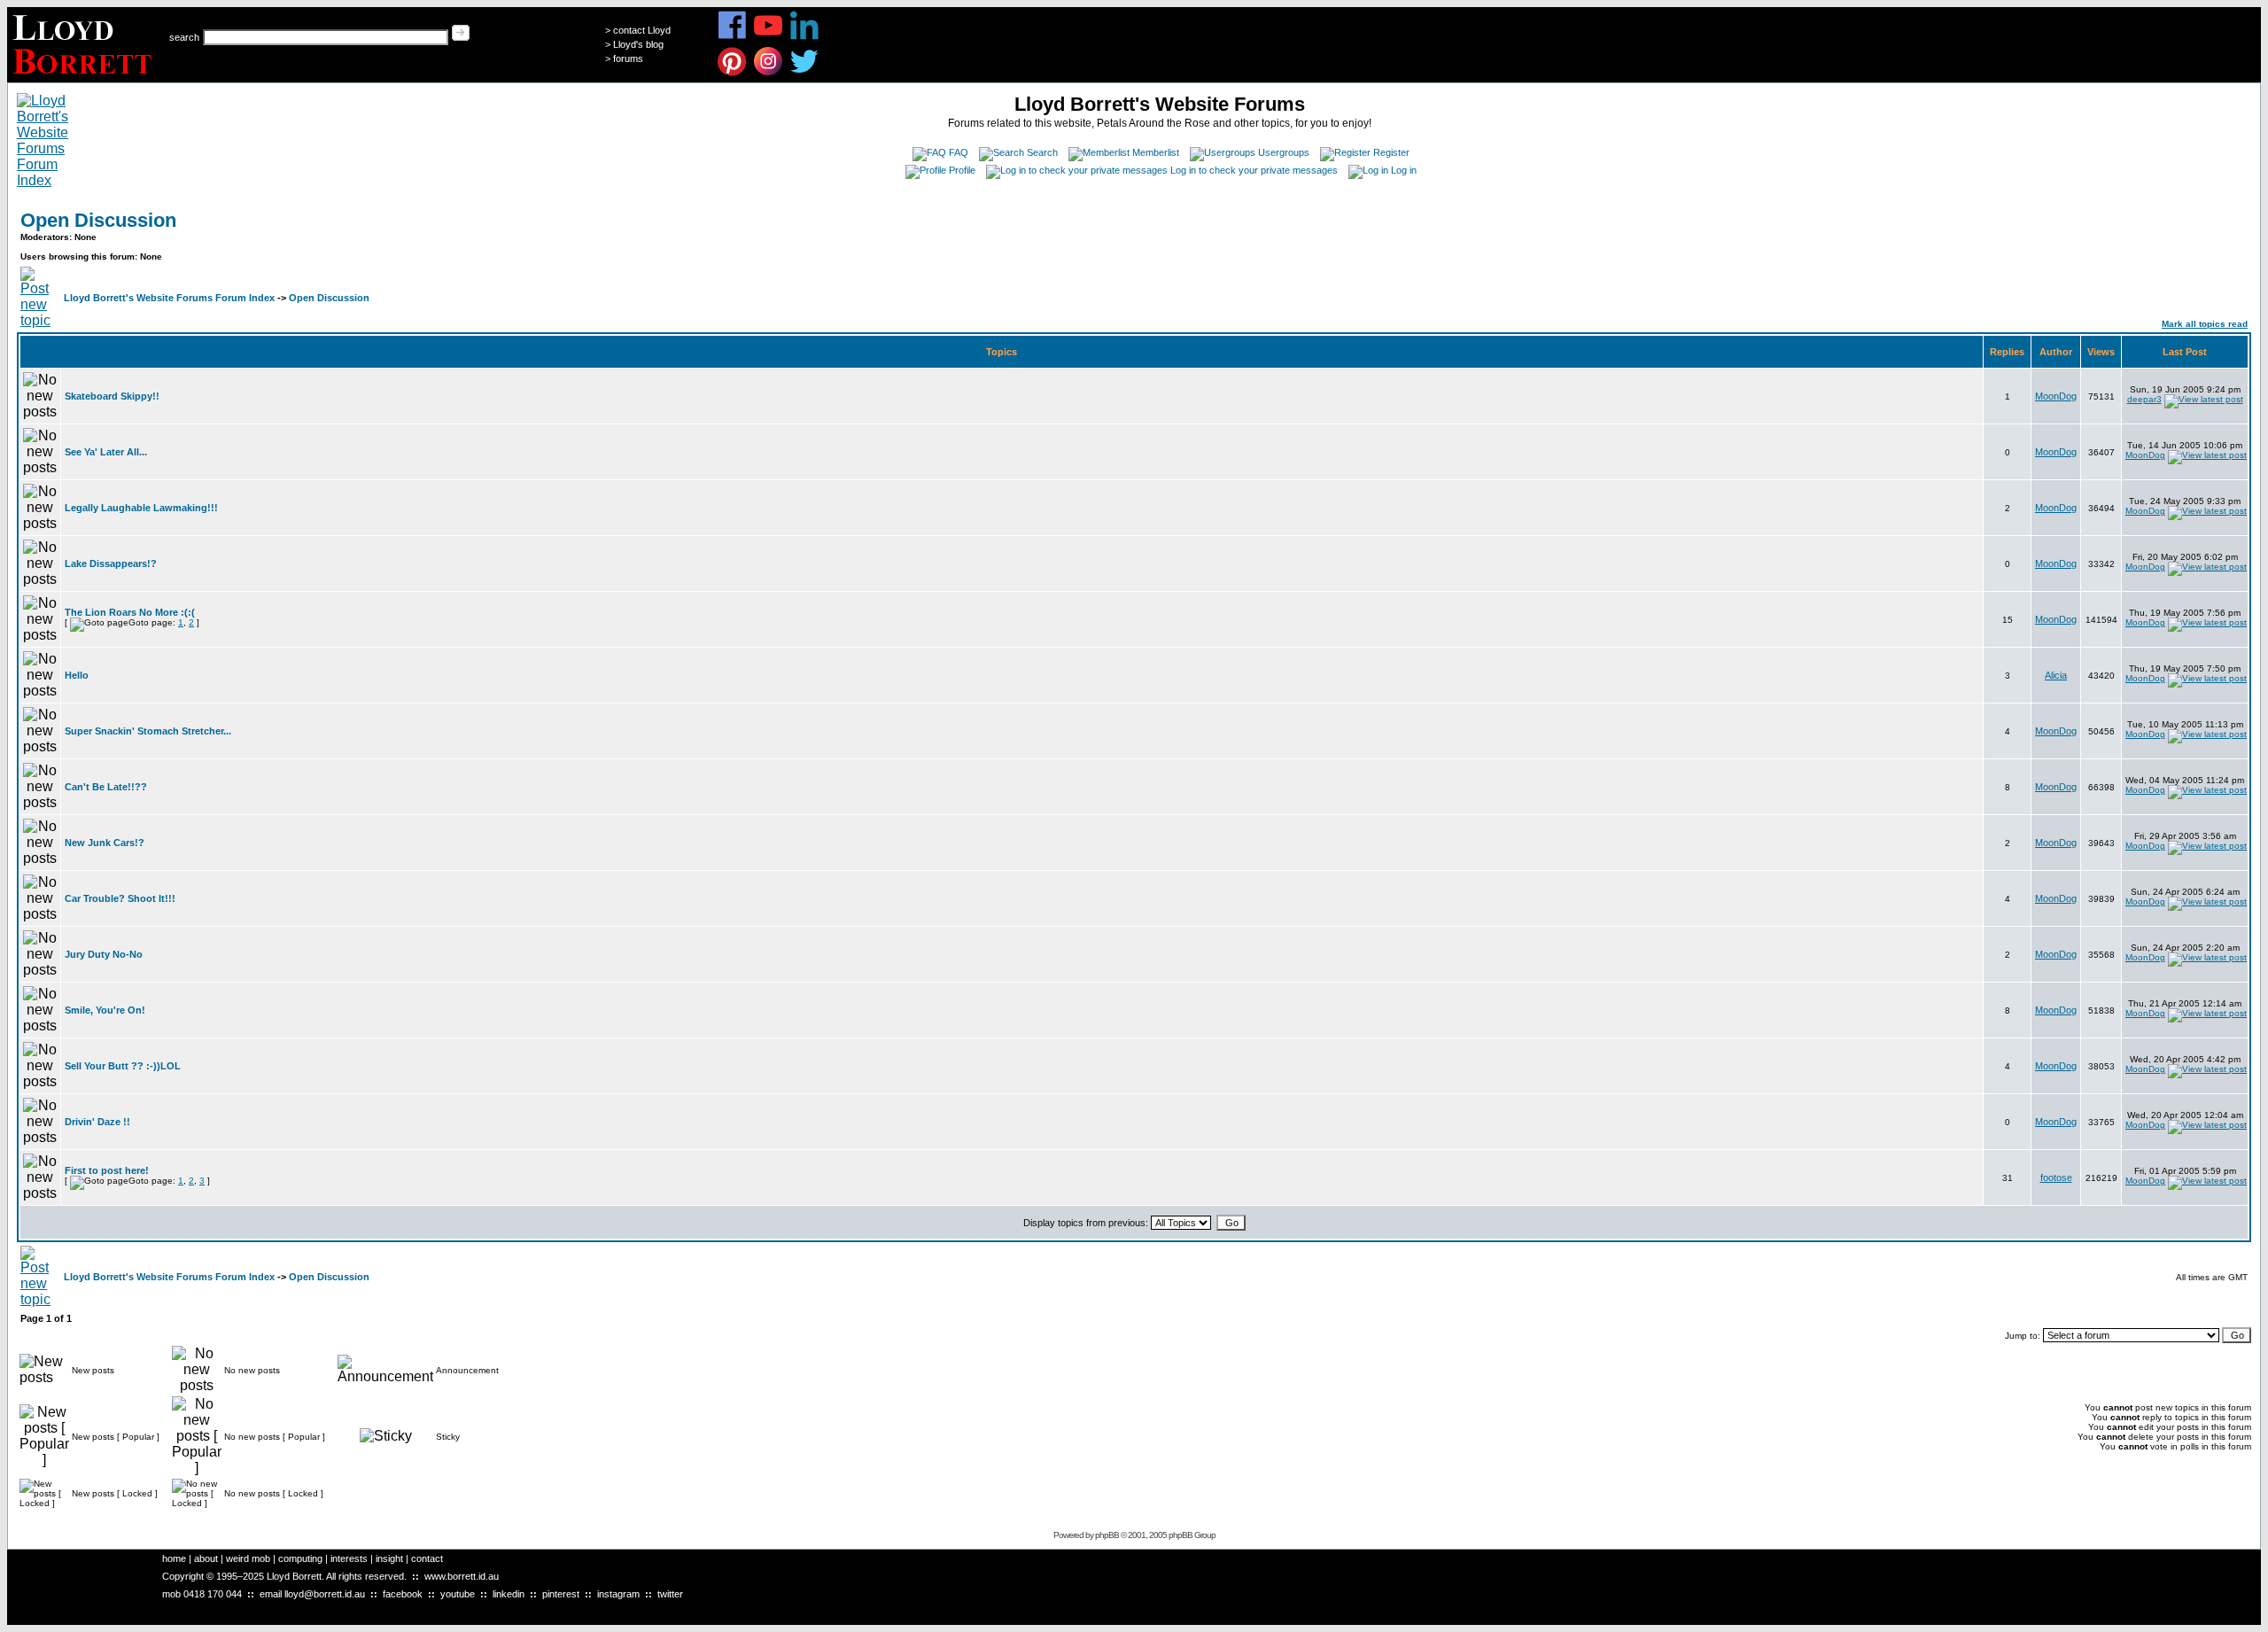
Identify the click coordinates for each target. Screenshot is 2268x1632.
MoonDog (2056, 396)
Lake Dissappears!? (111, 563)
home (174, 1558)
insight (389, 1558)
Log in (1404, 170)
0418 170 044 (213, 1594)
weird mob (248, 1558)
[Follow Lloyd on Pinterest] (732, 73)
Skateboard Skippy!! (112, 396)
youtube (458, 1594)
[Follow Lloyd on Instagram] (769, 73)
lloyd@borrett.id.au (325, 1594)
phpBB (1107, 1535)
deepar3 (2144, 399)
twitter (670, 1594)
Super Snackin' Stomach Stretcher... (148, 731)
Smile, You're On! (105, 1010)
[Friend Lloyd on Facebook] (732, 37)
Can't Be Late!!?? (106, 787)
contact (427, 1558)
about (206, 1558)
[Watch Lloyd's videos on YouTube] (769, 37)
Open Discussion (98, 220)
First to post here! (107, 1170)
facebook (403, 1594)
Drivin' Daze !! (97, 1122)
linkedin (509, 1594)
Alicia (2056, 675)
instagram (618, 1594)
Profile (962, 170)
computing (300, 1558)
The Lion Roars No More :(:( (130, 612)
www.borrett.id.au (462, 1576)
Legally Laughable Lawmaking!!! (141, 508)
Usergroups (1284, 152)
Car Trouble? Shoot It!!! (120, 898)
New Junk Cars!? (105, 843)
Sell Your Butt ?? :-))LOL (123, 1066)
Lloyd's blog (638, 44)
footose (2056, 1177)
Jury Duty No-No (104, 954)
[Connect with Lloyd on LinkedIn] (805, 37)
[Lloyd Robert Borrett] (85, 78)
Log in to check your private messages (1254, 170)
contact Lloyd (642, 30)
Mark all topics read (2205, 324)
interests (349, 1558)
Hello (77, 675)
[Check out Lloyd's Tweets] (805, 73)
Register (1391, 152)
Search (1042, 152)
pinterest (561, 1594)
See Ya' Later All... (106, 452)
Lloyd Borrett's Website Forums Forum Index (169, 298)
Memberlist (1156, 152)
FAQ (959, 152)
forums (628, 58)
